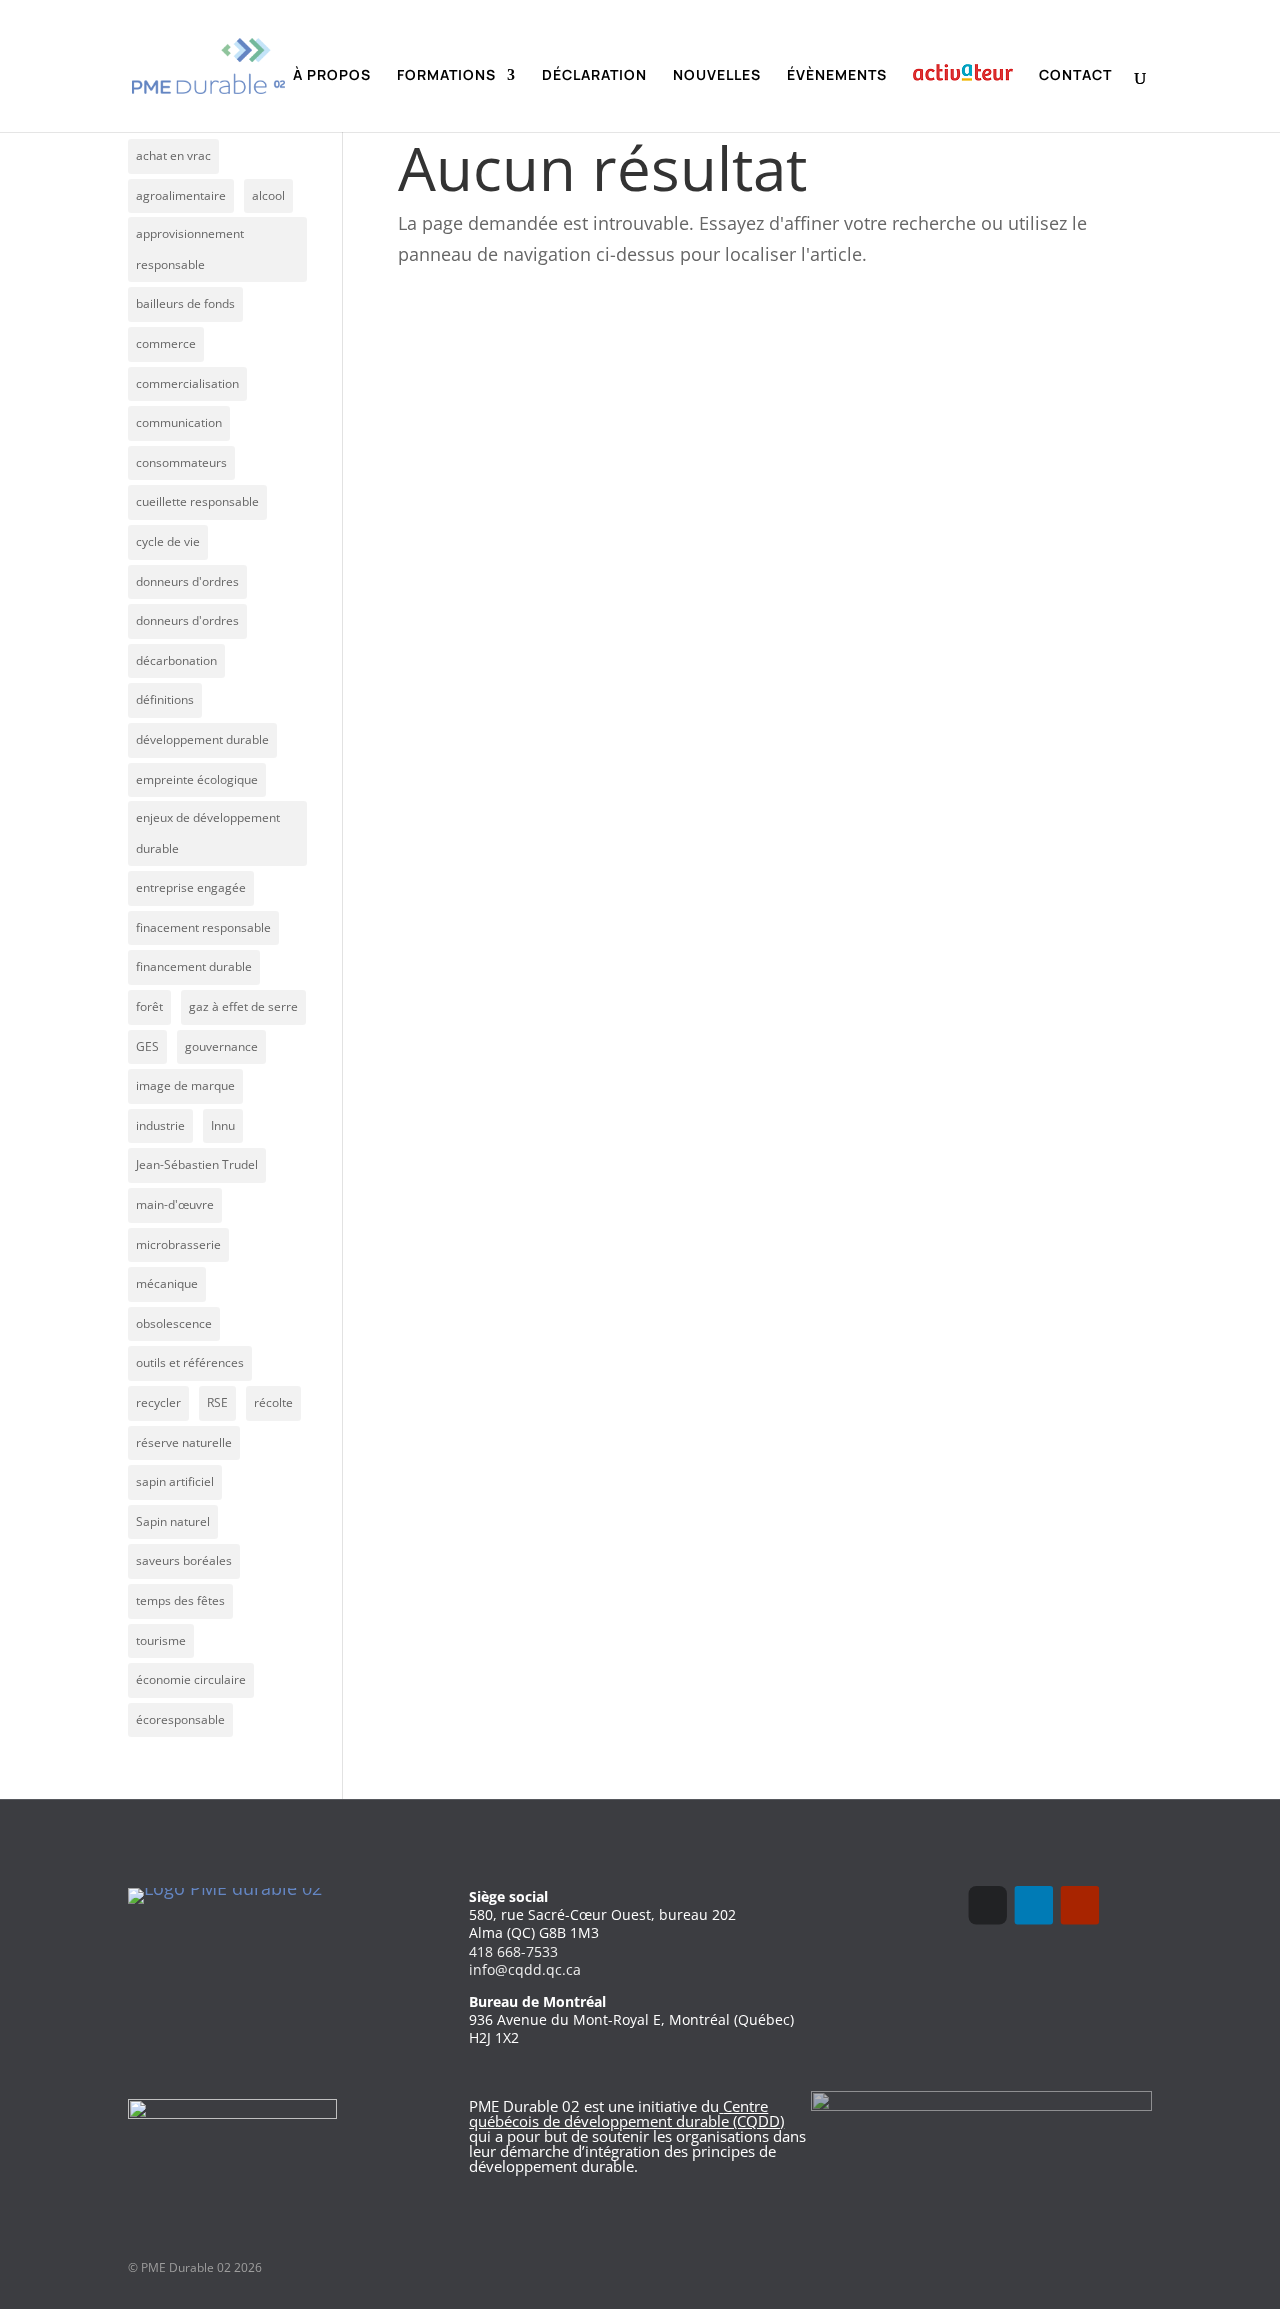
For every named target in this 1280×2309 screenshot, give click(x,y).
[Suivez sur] (1126, 1905)
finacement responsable (203, 927)
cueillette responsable (197, 501)
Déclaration (594, 76)
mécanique (167, 1283)
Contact (1075, 76)
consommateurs (181, 462)
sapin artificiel (175, 1481)
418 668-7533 (513, 1951)
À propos (332, 76)
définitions (165, 699)
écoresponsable (180, 1719)
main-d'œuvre (175, 1204)
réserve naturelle (184, 1442)
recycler (158, 1402)
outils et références (190, 1362)
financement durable (194, 966)
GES (147, 1046)
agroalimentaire (181, 195)
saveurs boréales (184, 1560)
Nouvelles (717, 76)
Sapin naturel (173, 1521)
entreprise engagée (191, 887)
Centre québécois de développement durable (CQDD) (626, 2113)
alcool (268, 195)
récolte (273, 1402)
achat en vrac (173, 155)
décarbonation (176, 660)
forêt (149, 1006)
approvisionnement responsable (190, 249)
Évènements (837, 76)
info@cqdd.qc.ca (525, 1969)
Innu (223, 1125)
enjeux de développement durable (208, 833)
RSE (217, 1402)
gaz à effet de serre (243, 1006)
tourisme (161, 1640)
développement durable (202, 739)
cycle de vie (168, 541)
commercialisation (187, 383)
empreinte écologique (197, 779)
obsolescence (174, 1323)
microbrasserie (178, 1244)
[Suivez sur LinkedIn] (1034, 1905)
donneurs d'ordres (187, 581)
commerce (166, 343)
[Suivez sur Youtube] (1080, 1905)
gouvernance (221, 1046)
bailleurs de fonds (185, 303)
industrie (160, 1125)
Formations (446, 76)
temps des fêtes (180, 1600)
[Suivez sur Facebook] (988, 1905)
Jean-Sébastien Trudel (197, 1164)
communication (179, 422)
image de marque (185, 1085)
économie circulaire (191, 1679)
